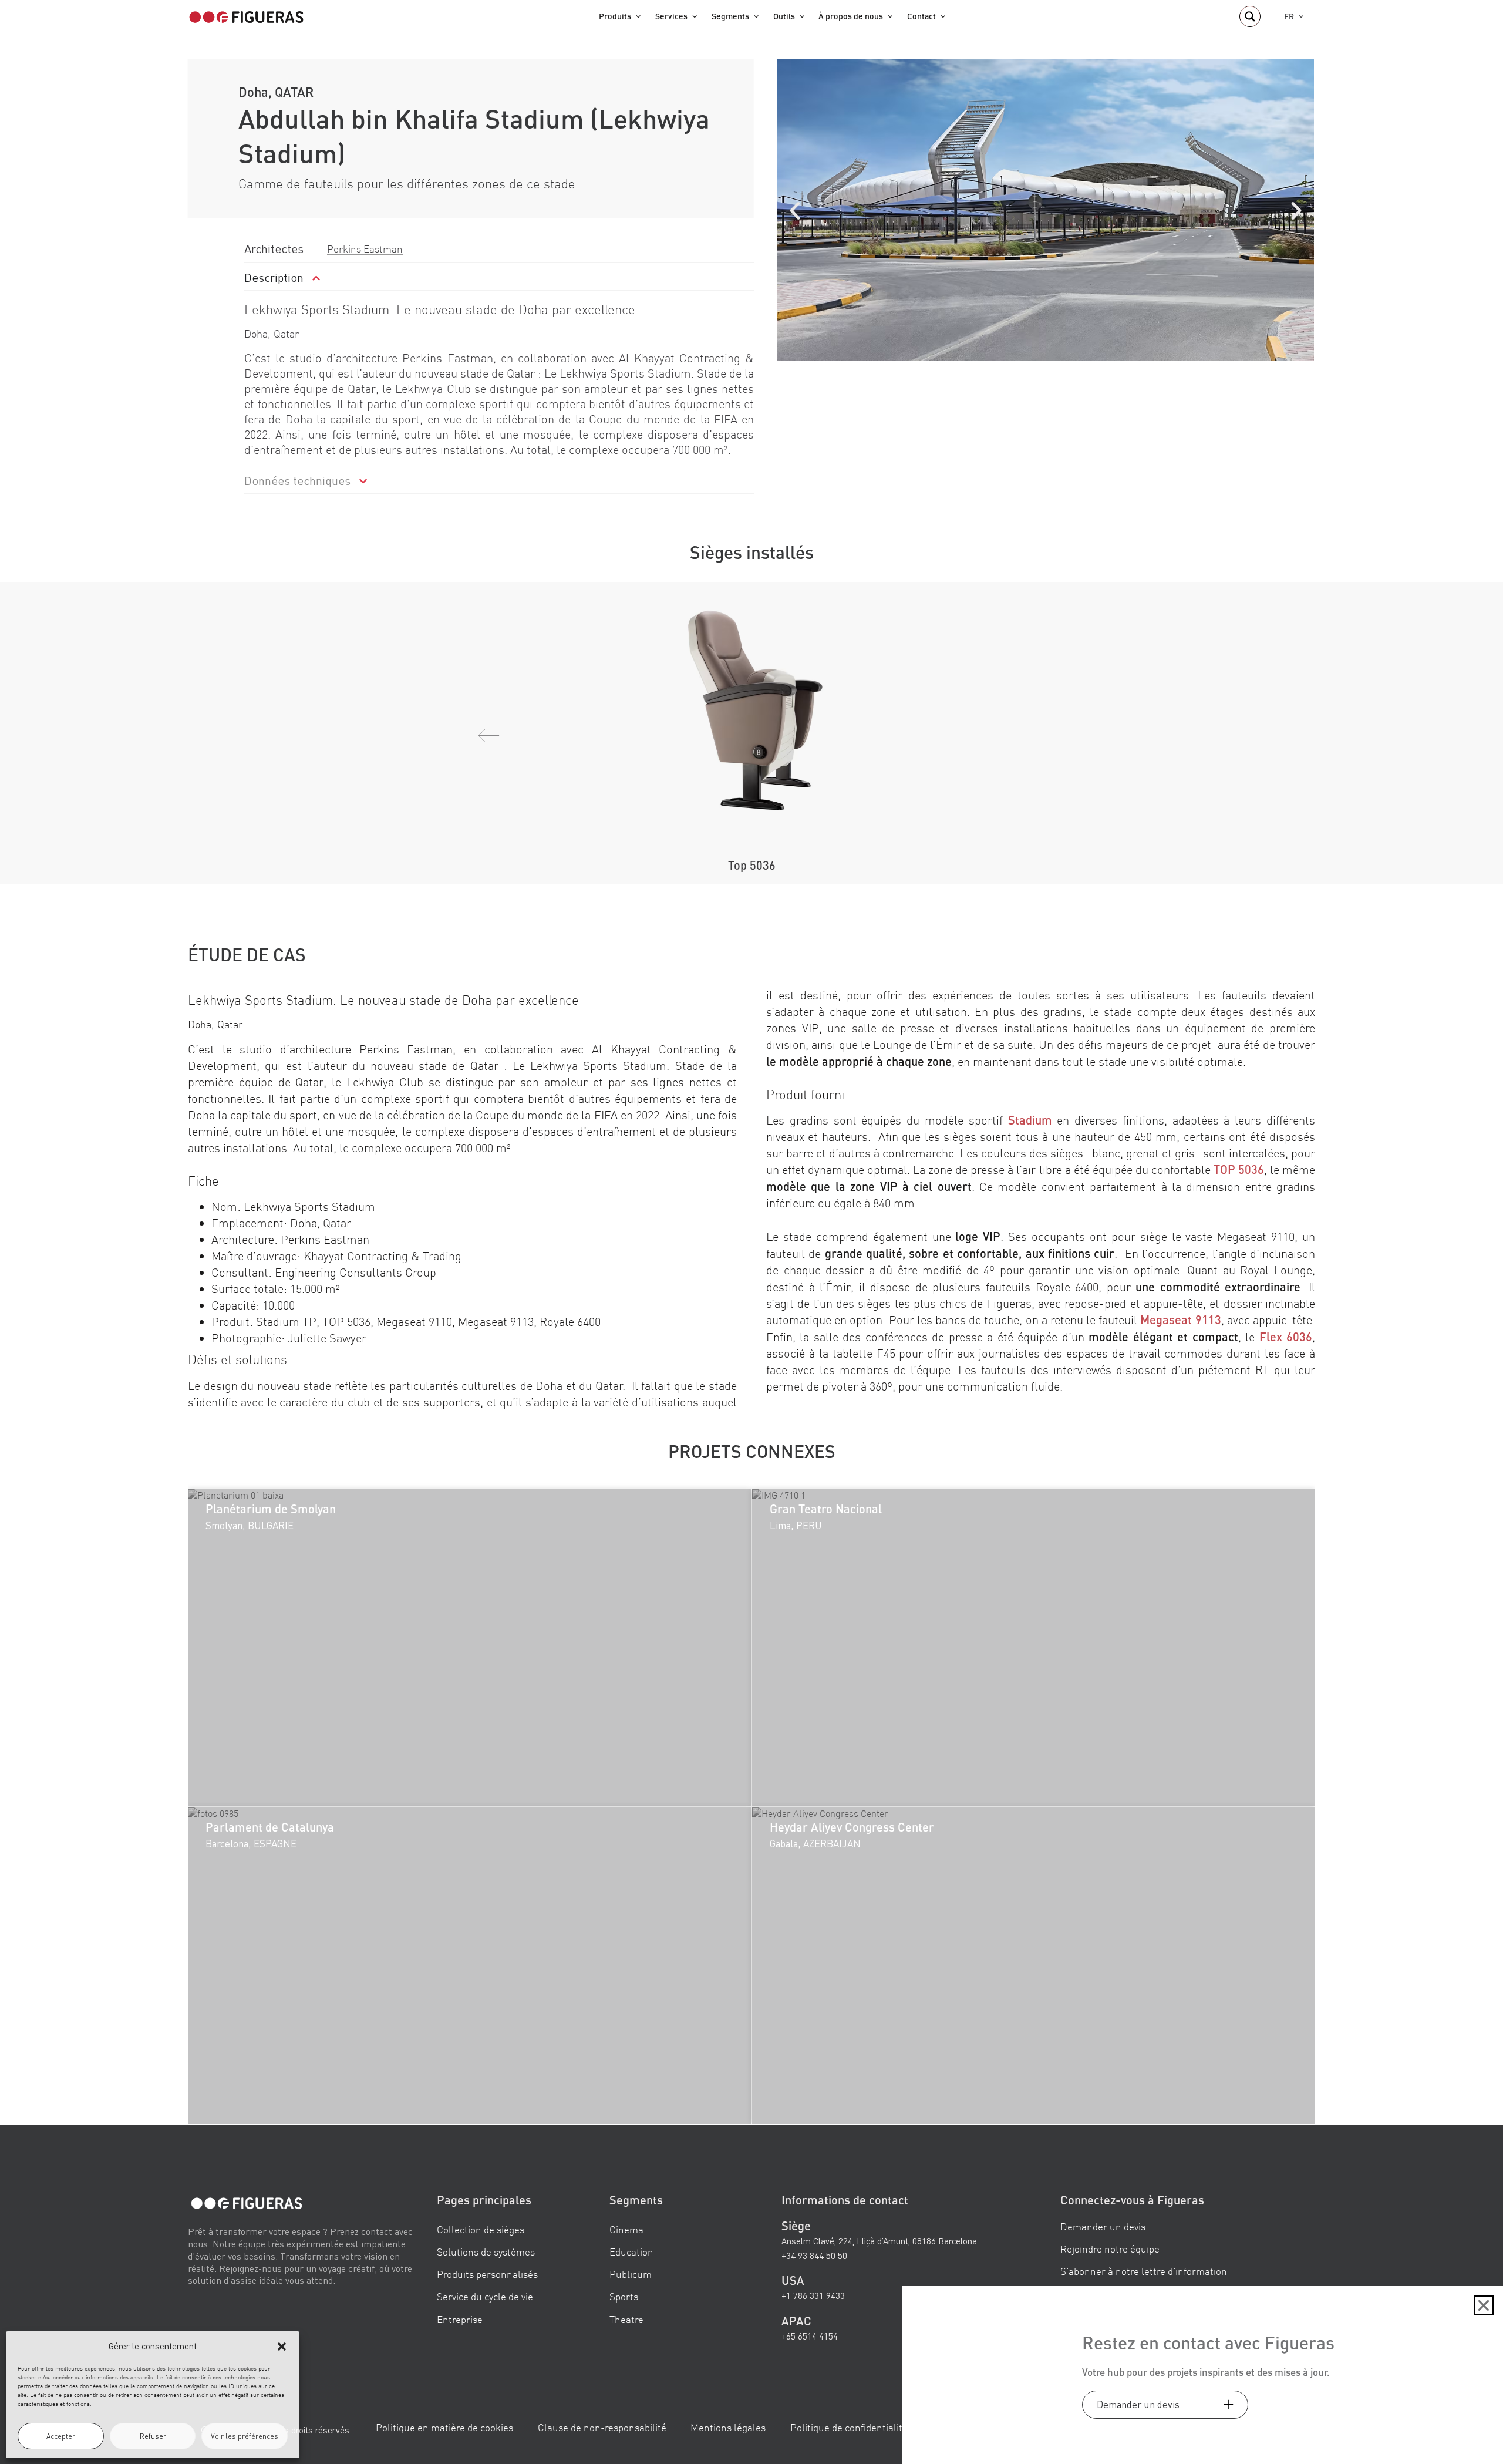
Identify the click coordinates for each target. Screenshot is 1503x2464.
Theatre (626, 2319)
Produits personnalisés (487, 2275)
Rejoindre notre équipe (1110, 2249)
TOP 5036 (1239, 1169)
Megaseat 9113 (1180, 1319)
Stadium (1030, 1120)
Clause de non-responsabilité (602, 2428)
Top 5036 (752, 865)
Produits (615, 16)
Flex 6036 (1286, 1337)
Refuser (153, 2436)
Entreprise (460, 2319)
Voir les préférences (245, 2436)
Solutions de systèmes (486, 2252)
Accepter (61, 2436)
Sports (624, 2297)
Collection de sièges (481, 2230)
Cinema (626, 2230)
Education (631, 2252)
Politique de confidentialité (849, 2428)
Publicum (631, 2275)
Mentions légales (728, 2428)
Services (671, 16)
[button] (282, 2347)
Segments (730, 16)
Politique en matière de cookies (444, 2428)
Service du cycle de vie (485, 2297)
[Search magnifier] (1250, 16)
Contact (921, 16)
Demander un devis (1103, 2227)
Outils (784, 16)
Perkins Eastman (365, 249)
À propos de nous (851, 16)
